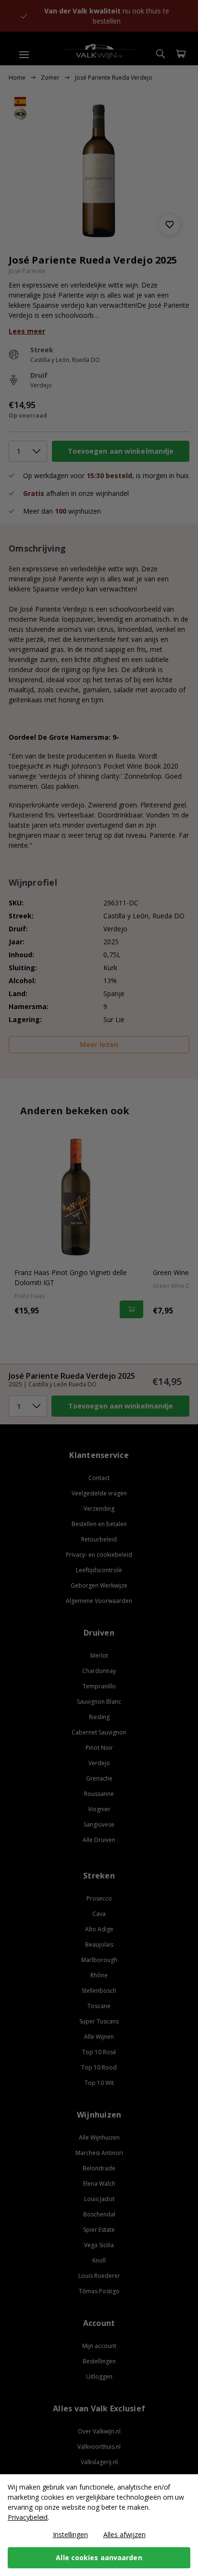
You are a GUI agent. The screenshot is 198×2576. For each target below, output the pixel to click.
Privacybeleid (28, 2517)
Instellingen (70, 2534)
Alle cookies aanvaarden (99, 2558)
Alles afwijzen (124, 2534)
